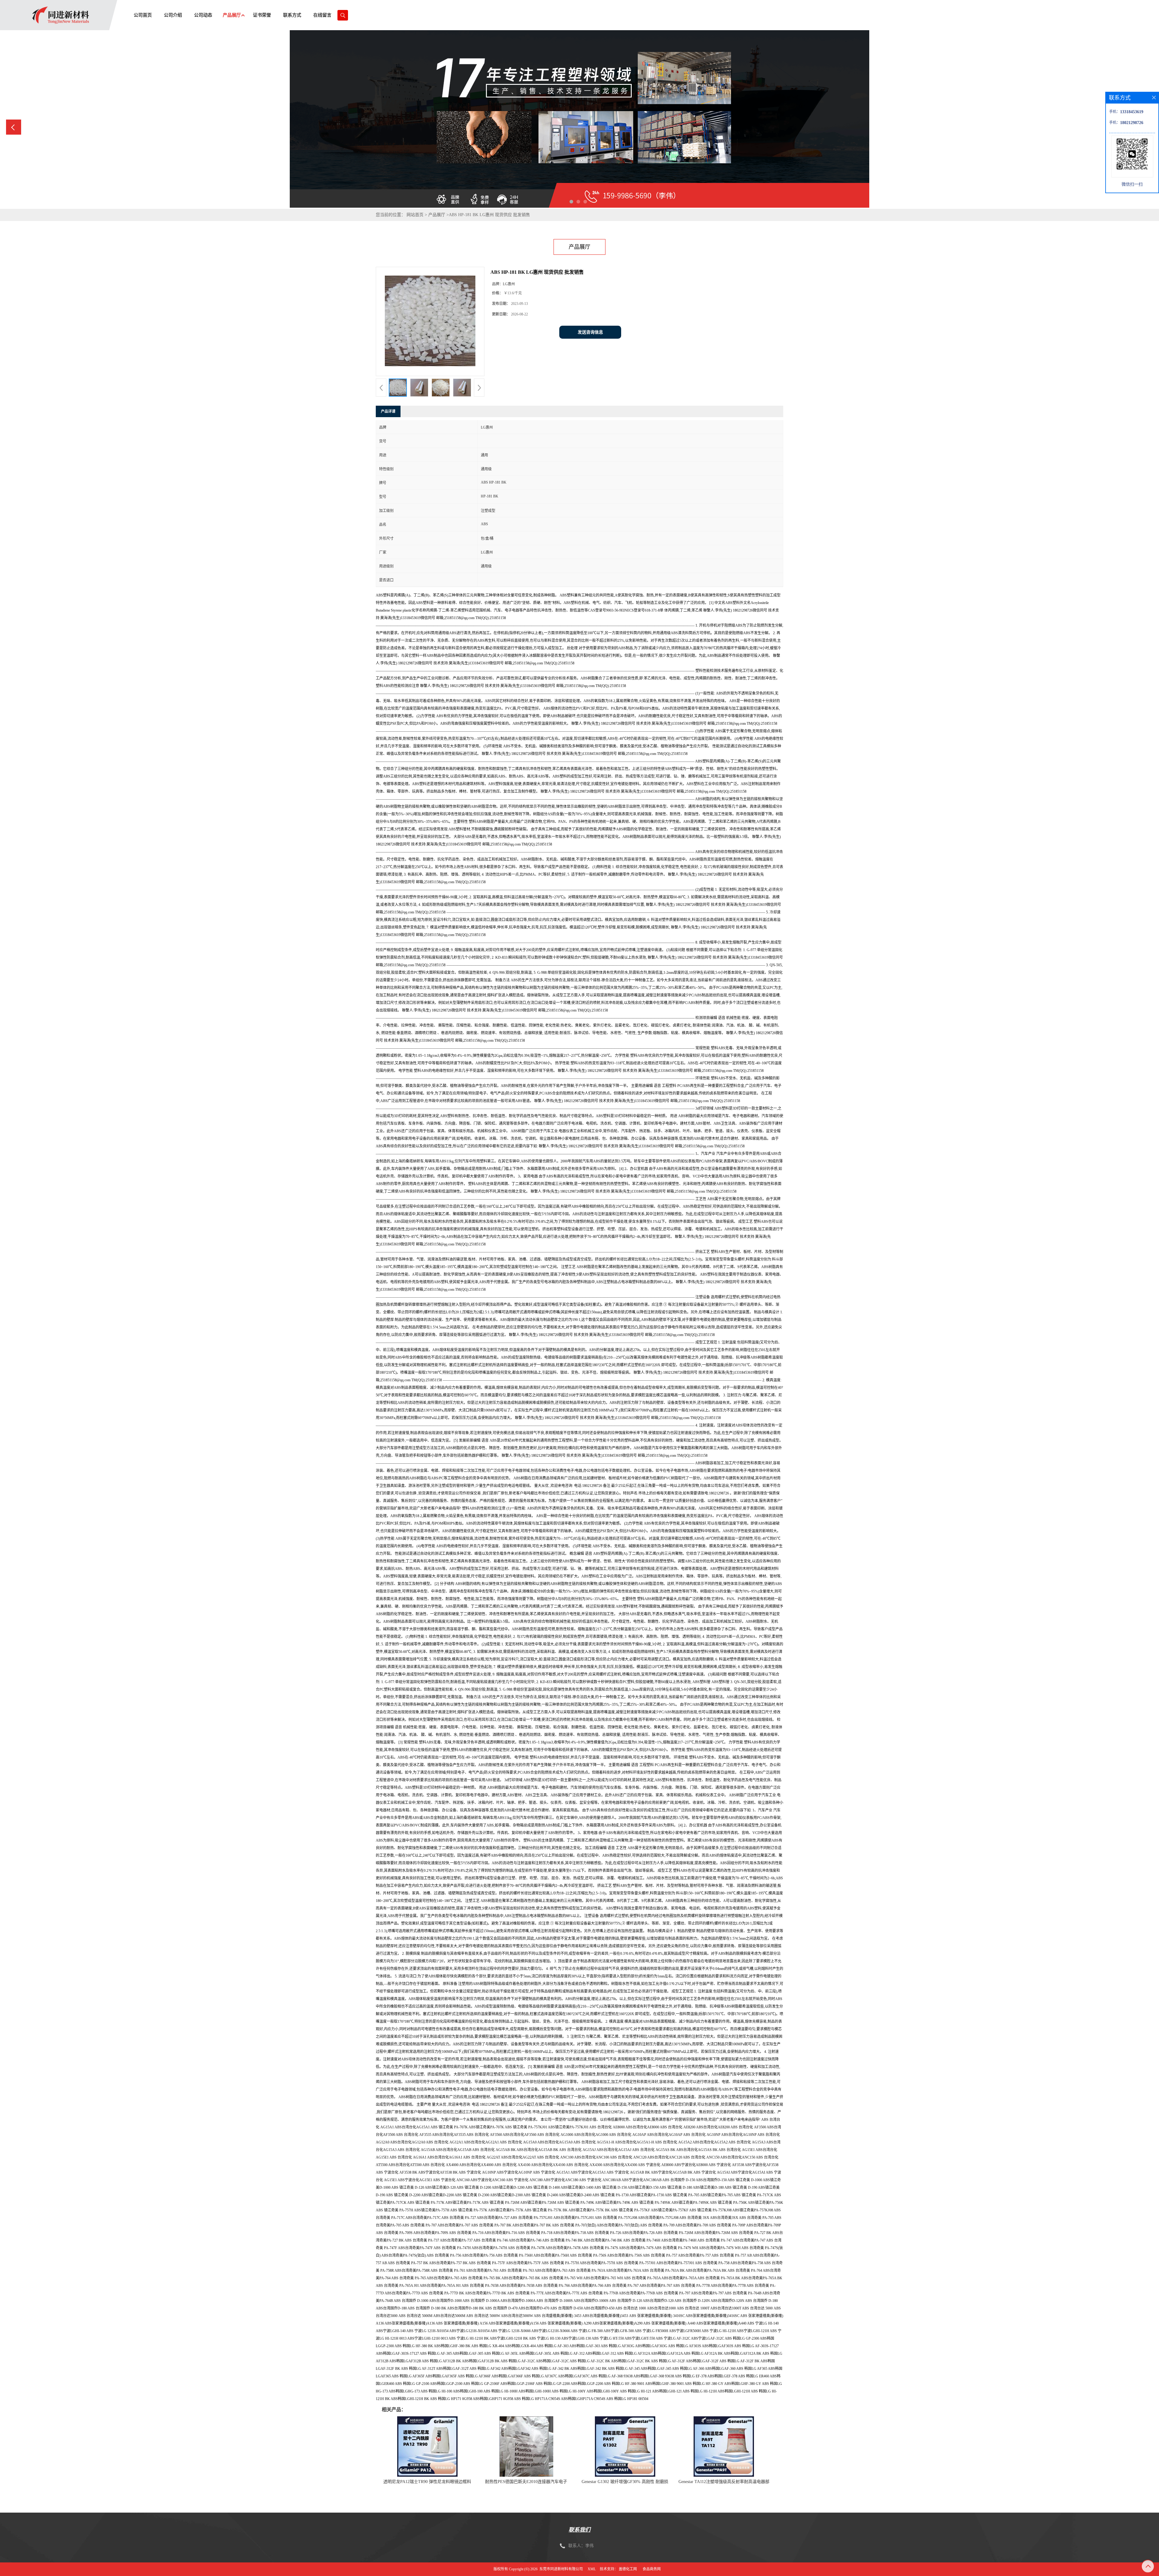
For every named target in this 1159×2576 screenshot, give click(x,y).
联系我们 (579, 2530)
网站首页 (415, 215)
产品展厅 (437, 215)
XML (592, 2569)
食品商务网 (652, 2569)
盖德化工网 (628, 2569)
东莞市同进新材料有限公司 (561, 2569)
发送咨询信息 (590, 332)
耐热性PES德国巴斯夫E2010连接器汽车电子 (526, 2482)
